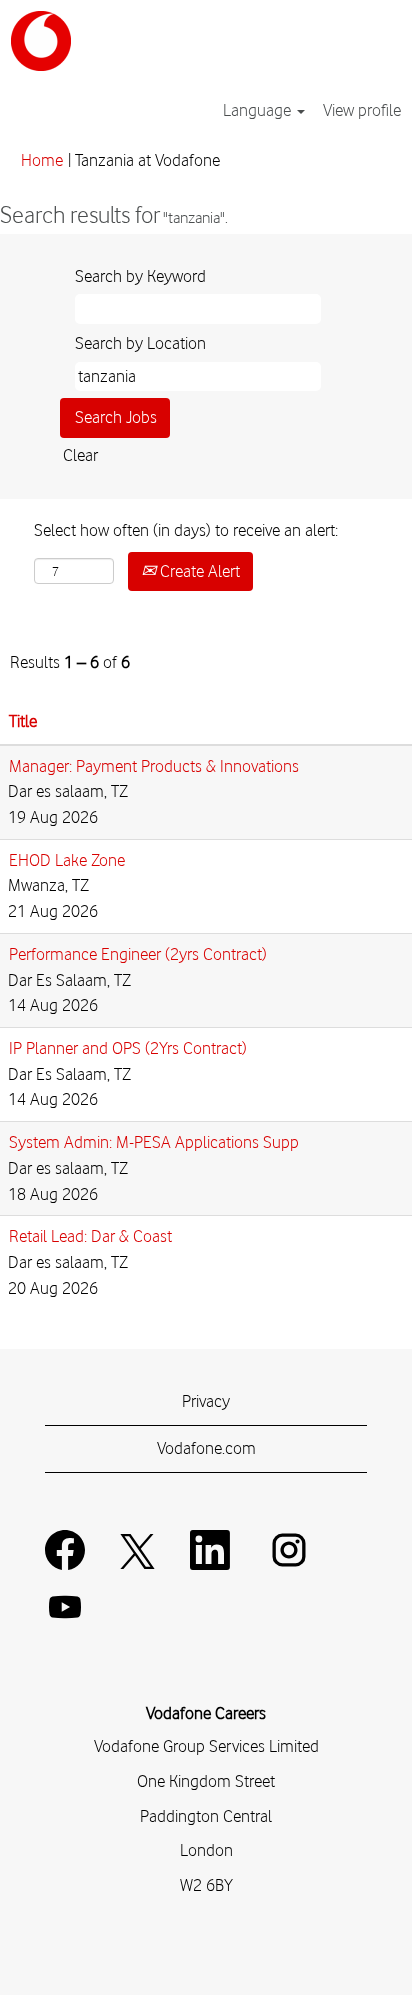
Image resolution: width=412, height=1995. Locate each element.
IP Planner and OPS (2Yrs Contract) (128, 1048)
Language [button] (259, 110)
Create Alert (198, 571)
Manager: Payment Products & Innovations (154, 766)
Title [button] (23, 721)
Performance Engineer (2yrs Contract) (138, 954)
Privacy (206, 1401)
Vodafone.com (206, 1448)
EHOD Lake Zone (67, 860)
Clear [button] (80, 455)
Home (42, 160)
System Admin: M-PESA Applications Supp (154, 1142)
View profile (362, 110)
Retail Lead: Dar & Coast (90, 1236)
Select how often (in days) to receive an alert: (186, 530)
